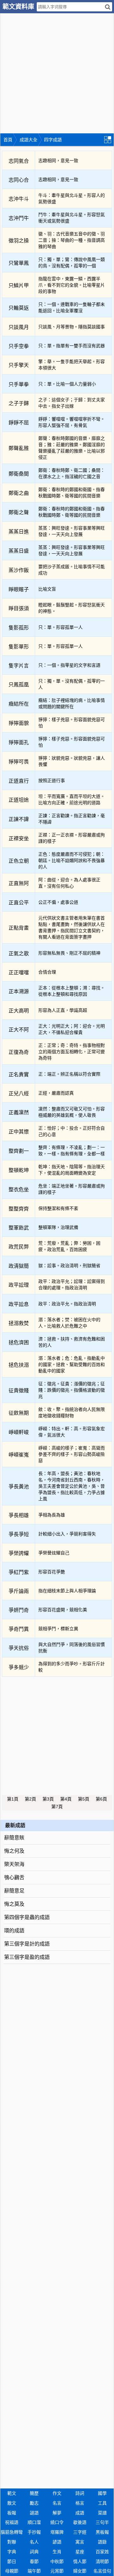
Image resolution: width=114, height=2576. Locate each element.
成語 (80, 2513)
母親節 (12, 2571)
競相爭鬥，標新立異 (58, 1629)
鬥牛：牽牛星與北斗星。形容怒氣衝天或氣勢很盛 (72, 218)
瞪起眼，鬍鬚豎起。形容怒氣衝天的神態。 (72, 608)
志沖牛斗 (19, 199)
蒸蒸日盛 (19, 551)
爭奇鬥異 (19, 1629)
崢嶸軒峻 (19, 1432)
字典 (12, 2552)
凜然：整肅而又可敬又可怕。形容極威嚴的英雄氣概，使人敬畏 (72, 1112)
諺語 (57, 2542)
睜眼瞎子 (19, 589)
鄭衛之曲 (19, 493)
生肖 (57, 2552)
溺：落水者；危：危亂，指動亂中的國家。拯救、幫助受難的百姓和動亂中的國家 (72, 1364)
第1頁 (13, 1799)
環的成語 (14, 1931)
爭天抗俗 (19, 1648)
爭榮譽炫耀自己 (54, 1553)
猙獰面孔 (19, 742)
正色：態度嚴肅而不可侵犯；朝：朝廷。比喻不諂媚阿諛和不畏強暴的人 (72, 860)
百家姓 (102, 2552)
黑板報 (102, 2532)
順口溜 (34, 2522)
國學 (102, 2493)
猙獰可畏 (19, 762)
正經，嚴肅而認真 (56, 1093)
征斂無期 (19, 1413)
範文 (12, 2493)
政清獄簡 (19, 1266)
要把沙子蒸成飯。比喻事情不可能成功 (72, 570)
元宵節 (57, 2571)
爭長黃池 (19, 1487)
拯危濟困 (19, 1343)
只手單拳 (19, 384)
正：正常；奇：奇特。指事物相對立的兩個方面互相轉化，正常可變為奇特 (72, 1052)
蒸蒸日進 (19, 532)
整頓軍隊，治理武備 (58, 1227)
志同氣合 (19, 161)
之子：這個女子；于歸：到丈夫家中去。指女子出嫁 (72, 403)
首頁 (8, 140)
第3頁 (48, 1799)
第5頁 (84, 1799)
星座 (80, 2552)
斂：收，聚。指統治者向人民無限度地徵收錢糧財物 (72, 1413)
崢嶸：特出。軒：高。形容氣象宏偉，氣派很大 (72, 1432)
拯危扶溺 (19, 1365)
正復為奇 (19, 1052)
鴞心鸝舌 (14, 1877)
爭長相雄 (19, 1515)
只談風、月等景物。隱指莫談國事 (72, 327)
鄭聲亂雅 (19, 448)
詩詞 (80, 2493)
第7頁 (57, 1807)
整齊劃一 (19, 1151)
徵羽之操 (19, 241)
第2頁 (30, 1799)
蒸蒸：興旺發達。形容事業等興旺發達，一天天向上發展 (72, 531)
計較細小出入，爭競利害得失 (67, 1534)
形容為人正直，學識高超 (63, 1010)
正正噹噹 (19, 972)
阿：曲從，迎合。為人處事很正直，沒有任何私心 (69, 883)
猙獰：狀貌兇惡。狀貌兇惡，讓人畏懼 (72, 761)
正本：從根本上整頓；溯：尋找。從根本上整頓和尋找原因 (72, 991)
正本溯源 (19, 991)
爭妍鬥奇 (19, 1610)
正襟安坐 (19, 838)
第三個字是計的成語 (27, 1944)
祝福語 (12, 2522)
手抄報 (34, 2532)
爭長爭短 (19, 1534)
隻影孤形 (19, 628)
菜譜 (102, 2513)
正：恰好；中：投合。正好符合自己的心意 (72, 1131)
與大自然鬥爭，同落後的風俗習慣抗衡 (72, 1648)
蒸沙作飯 (19, 570)
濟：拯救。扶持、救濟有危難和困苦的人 (72, 1342)
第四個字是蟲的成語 (27, 1917)
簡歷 (34, 2493)
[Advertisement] (57, 70)
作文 (57, 2493)
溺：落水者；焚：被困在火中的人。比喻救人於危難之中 (69, 1323)
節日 (12, 2561)
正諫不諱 (19, 819)
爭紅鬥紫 (19, 1572)
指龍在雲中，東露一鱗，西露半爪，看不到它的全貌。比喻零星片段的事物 (72, 285)
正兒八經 (19, 1094)
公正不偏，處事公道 (58, 902)
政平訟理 (19, 1285)
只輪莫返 (19, 308)
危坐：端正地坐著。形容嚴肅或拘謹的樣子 (72, 1189)
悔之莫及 (14, 1904)
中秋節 (57, 2561)
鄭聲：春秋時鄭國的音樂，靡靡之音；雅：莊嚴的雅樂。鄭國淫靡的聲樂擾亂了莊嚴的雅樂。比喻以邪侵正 (72, 448)
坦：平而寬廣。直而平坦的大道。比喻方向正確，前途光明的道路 (72, 799)
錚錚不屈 (19, 423)
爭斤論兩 (19, 1591)
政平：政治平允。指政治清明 (67, 1304)
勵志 (34, 2503)
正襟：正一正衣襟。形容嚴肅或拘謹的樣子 (72, 838)
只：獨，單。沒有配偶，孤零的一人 (72, 684)
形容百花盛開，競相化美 (63, 1610)
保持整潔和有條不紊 (58, 1208)
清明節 (102, 2561)
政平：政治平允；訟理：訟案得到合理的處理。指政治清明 (72, 1285)
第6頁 (101, 1799)
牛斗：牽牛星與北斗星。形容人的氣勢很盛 (72, 198)
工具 (102, 2503)
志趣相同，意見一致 (58, 161)
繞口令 (57, 2522)
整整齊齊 (19, 1209)
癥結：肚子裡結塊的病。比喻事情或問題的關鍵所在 (72, 703)
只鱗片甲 (19, 286)
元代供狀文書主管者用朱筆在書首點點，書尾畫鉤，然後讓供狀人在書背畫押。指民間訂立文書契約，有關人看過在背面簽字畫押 (72, 927)
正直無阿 (19, 883)
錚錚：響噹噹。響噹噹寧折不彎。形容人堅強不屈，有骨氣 (72, 422)
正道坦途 (19, 800)
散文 (12, 2503)
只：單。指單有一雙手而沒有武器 (72, 346)
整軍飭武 (19, 1228)
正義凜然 (19, 1112)
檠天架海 (14, 1864)
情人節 (80, 2561)
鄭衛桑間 (19, 474)
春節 (34, 2561)
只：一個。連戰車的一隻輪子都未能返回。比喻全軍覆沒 (72, 307)
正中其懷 (19, 1132)
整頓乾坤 (19, 1170)
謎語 (34, 2513)
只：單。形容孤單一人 (60, 627)
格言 (80, 2503)
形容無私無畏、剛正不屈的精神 (69, 953)
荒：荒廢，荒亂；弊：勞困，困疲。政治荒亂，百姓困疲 (69, 1246)
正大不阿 (19, 1030)
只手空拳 (19, 346)
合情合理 (47, 972)
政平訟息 (19, 1304)
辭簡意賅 (14, 1838)
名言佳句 (102, 2571)
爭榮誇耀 (19, 1553)
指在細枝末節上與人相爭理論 (67, 1591)
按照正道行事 (52, 781)
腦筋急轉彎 (12, 2532)
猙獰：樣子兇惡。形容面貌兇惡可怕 (72, 723)
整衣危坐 (19, 1190)
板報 (12, 2513)
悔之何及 (14, 1851)
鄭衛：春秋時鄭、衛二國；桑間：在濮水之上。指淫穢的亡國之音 (72, 473)
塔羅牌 (57, 2532)
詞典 (34, 2552)
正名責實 (19, 1075)
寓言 (80, 2542)
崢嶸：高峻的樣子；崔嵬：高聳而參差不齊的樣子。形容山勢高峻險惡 (72, 1454)
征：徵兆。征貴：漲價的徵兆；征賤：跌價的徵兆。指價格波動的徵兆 (72, 1390)
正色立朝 (19, 861)
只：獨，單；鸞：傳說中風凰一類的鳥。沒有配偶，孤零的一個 (72, 263)
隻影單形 (19, 647)
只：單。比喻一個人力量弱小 (67, 384)
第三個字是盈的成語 (27, 1957)
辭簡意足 (14, 1891)
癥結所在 (19, 704)
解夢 (57, 2513)
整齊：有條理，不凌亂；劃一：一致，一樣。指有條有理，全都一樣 (72, 1151)
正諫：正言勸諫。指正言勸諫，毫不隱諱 (72, 819)
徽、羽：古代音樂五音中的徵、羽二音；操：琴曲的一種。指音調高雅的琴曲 (72, 240)
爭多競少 (19, 1667)
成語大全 (28, 140)
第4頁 (66, 1799)
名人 (34, 2542)
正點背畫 (19, 928)
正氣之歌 (19, 954)
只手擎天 (19, 365)
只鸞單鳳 (19, 263)
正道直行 (19, 781)
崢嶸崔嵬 (19, 1455)
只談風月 (19, 327)
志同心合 (19, 180)
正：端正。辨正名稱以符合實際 (69, 1074)
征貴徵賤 (19, 1391)
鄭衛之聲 (19, 512)
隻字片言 (19, 666)
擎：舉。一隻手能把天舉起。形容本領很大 (72, 365)
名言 (57, 2503)
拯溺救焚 (19, 1323)
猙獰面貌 (19, 723)
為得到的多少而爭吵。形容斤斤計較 (72, 1667)
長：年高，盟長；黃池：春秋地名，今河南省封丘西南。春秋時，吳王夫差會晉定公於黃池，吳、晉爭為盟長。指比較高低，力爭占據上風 (72, 1486)
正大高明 (19, 1011)
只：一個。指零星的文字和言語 (69, 665)
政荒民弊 (19, 1247)
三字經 (80, 2532)
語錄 (102, 2542)
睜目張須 (19, 608)
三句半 (102, 2522)
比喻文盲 (47, 589)
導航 (109, 139)
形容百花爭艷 (52, 1572)
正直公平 (19, 903)
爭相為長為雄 (52, 1515)
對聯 (12, 2542)
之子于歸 (19, 403)
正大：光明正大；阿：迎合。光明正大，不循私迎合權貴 (72, 1029)
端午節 (34, 2571)
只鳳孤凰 (19, 685)
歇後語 (80, 2522)
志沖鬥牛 (19, 218)
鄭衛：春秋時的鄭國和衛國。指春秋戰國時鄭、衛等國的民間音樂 (72, 493)
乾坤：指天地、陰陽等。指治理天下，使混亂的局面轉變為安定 (72, 1170)
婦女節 (80, 2571)
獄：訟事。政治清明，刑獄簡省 (69, 1266)
